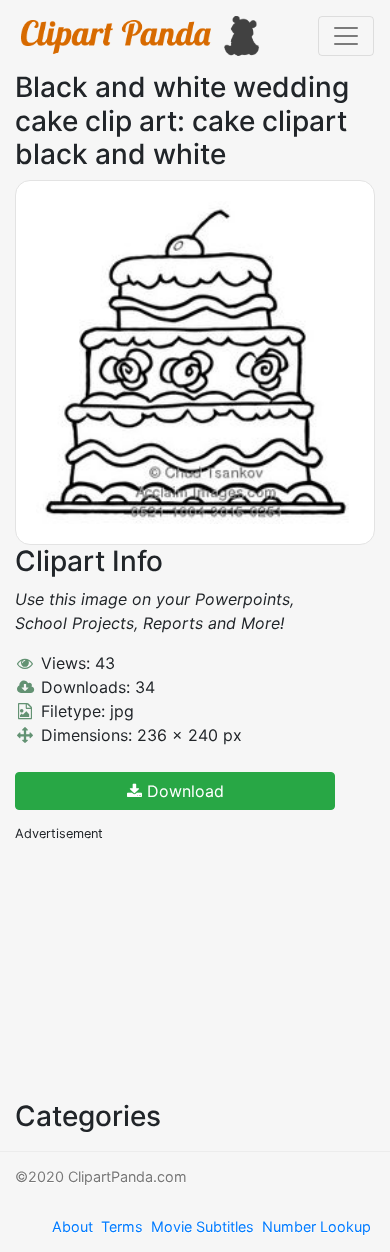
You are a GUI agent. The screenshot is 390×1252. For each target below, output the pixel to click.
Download (183, 791)
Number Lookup (316, 1226)
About (72, 1226)
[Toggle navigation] (346, 36)
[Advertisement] (165, 969)
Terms (122, 1226)
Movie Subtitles (202, 1226)
